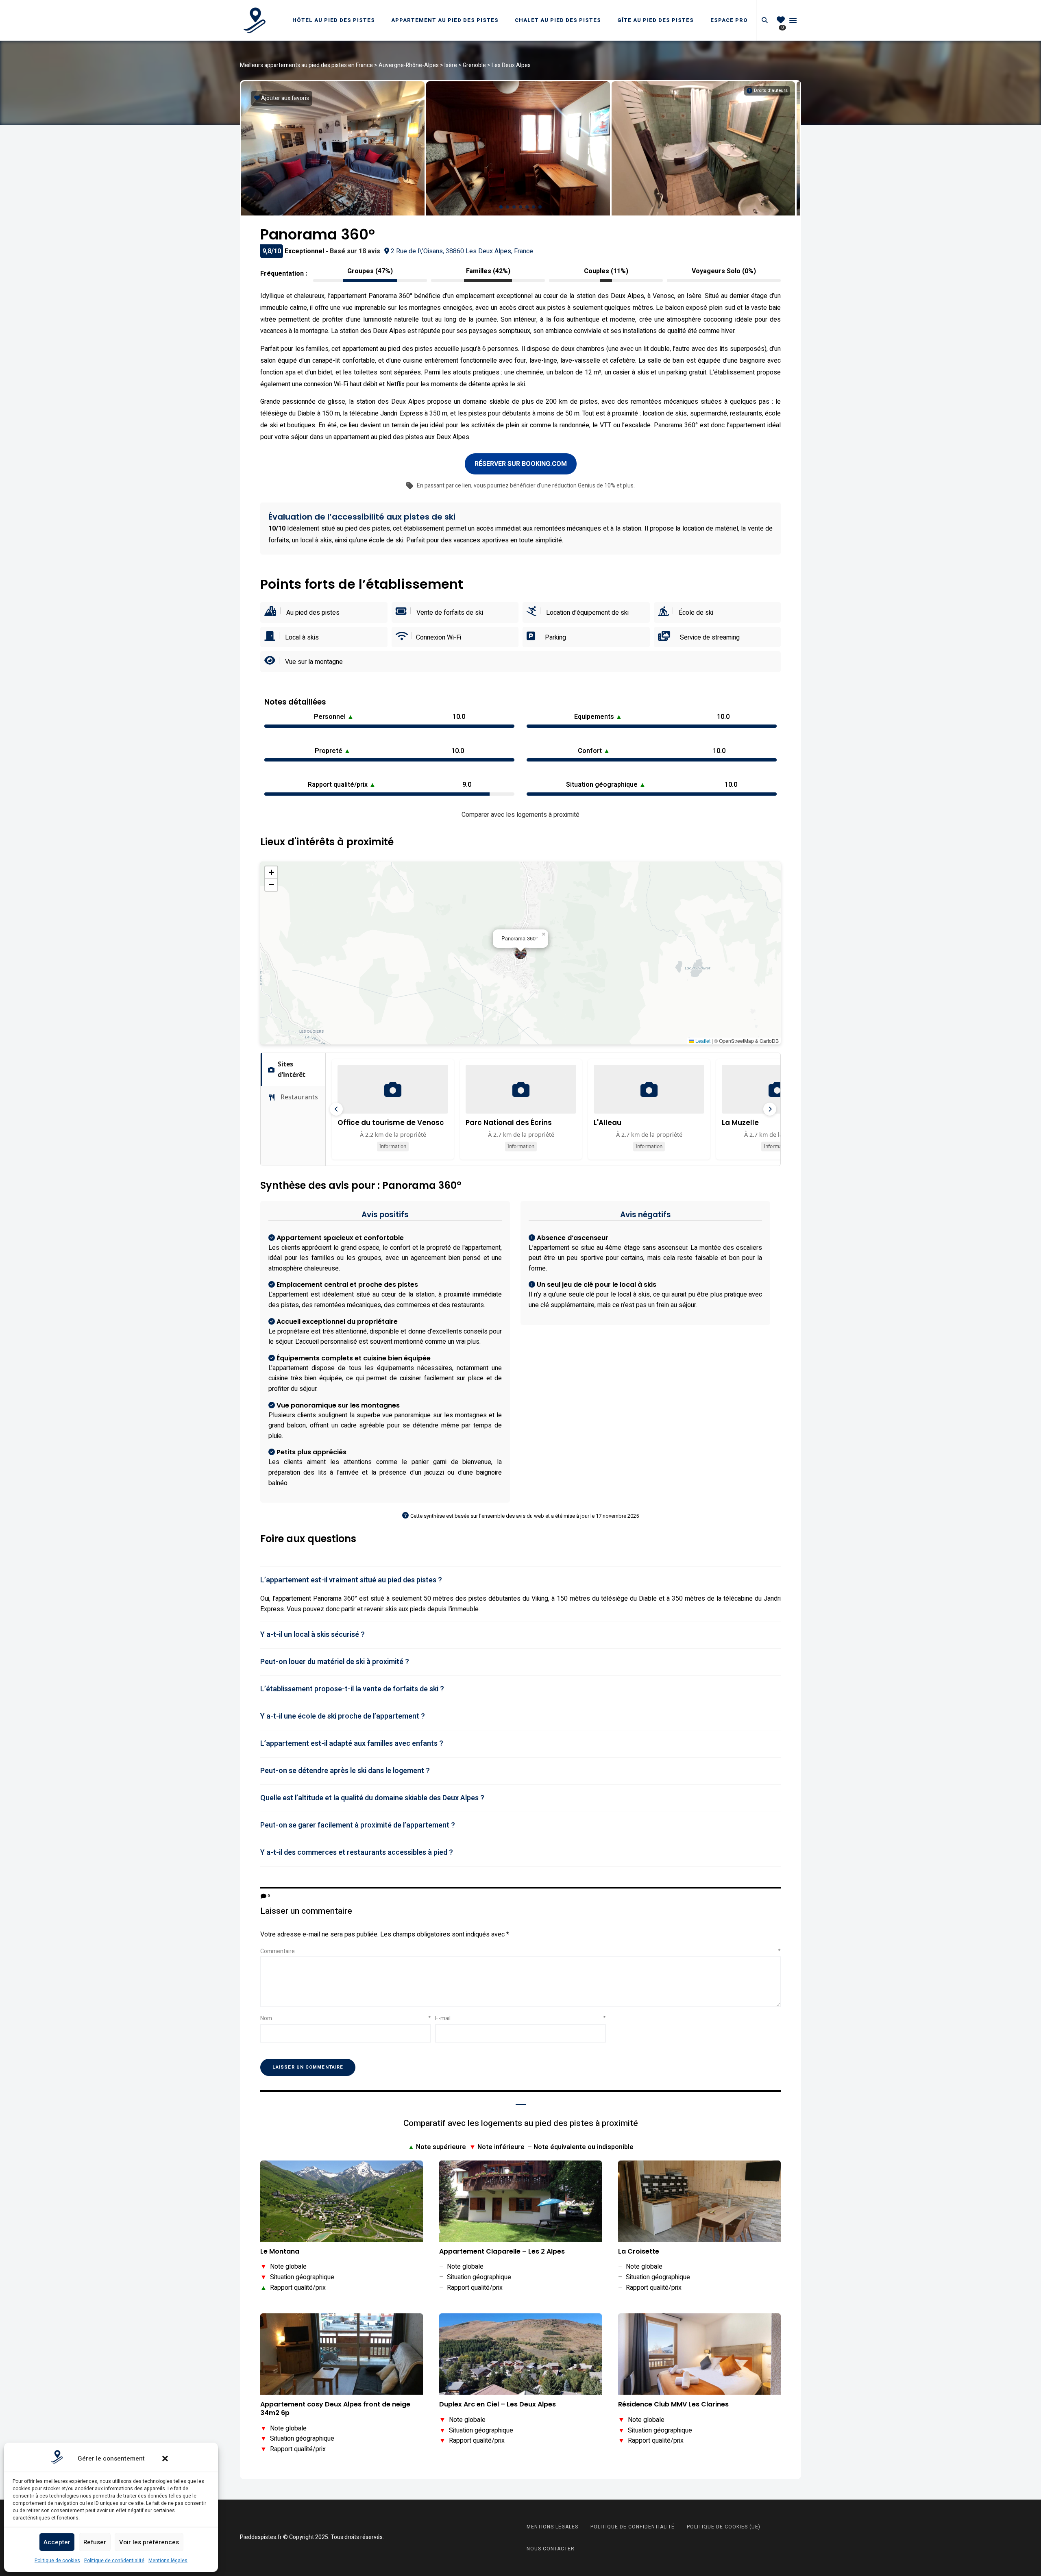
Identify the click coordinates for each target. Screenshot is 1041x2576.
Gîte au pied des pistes (656, 20)
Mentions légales (168, 2561)
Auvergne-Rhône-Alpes (409, 65)
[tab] (520, 1580)
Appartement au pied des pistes (445, 20)
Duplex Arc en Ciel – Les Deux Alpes (498, 2405)
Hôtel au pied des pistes (334, 20)
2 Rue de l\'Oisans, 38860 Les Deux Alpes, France (462, 251)
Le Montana (280, 2252)
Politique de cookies (57, 2561)
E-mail (520, 2018)
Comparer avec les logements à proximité (520, 815)
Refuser (95, 2542)
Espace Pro (729, 20)
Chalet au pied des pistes (558, 20)
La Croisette (639, 2252)
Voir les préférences (149, 2542)
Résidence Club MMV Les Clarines (673, 2405)
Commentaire (520, 1951)
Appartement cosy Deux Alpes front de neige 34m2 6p (335, 2409)
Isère (451, 65)
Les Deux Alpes (511, 65)
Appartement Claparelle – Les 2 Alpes (502, 2252)
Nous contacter (551, 2549)
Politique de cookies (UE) (724, 2527)
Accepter (57, 2542)
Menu (793, 20)
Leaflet (702, 1041)
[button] (165, 2459)
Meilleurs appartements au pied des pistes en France (306, 65)
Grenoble (474, 65)
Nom (346, 2018)
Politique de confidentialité (114, 2561)
